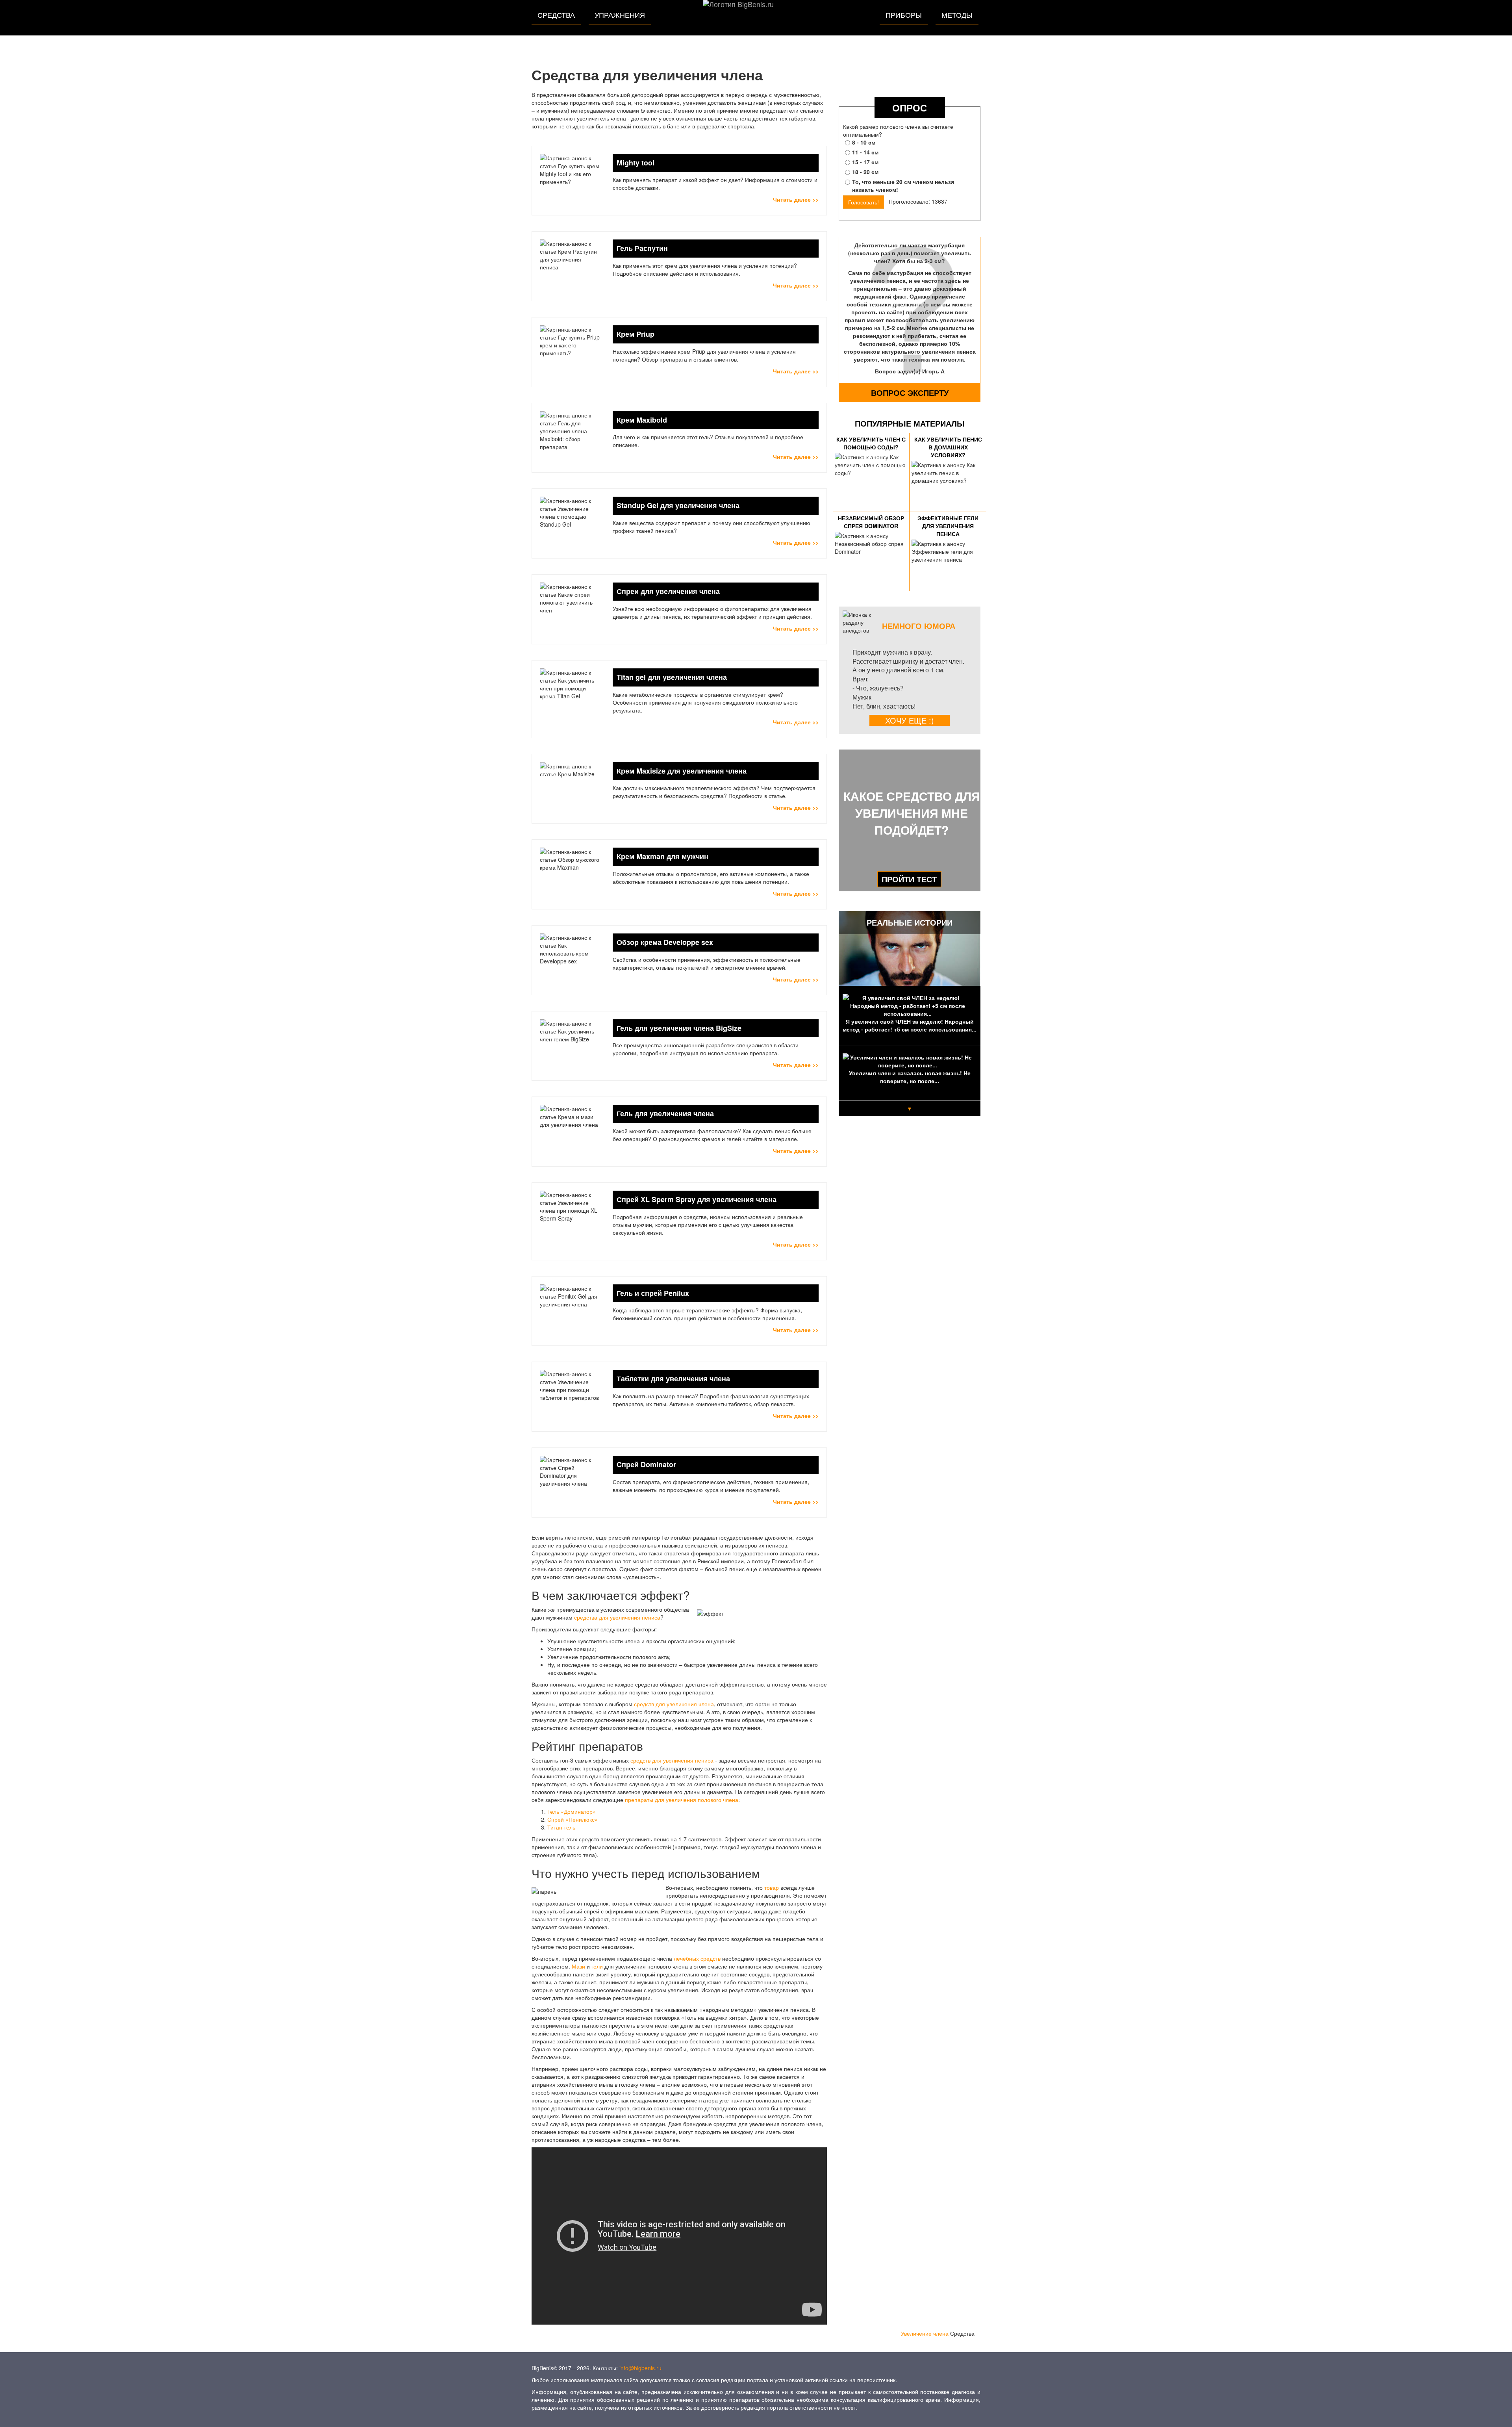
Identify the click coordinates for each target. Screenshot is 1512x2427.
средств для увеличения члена (674, 1704)
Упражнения (620, 15)
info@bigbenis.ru (640, 2368)
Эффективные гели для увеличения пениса (948, 526)
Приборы (904, 15)
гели (597, 1966)
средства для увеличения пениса (617, 1617)
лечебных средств (696, 1958)
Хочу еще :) (910, 720)
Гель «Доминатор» (572, 1811)
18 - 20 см (865, 172)
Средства (556, 15)
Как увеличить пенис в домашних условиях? (948, 447)
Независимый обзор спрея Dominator (871, 522)
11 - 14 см (865, 152)
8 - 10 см (864, 142)
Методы (957, 15)
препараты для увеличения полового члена (682, 1800)
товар (772, 1887)
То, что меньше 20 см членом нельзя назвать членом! (903, 186)
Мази (578, 1966)
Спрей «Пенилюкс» (573, 1819)
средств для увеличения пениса (672, 1760)
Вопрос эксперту (910, 392)
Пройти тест (909, 879)
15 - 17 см (865, 162)
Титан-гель (561, 1827)
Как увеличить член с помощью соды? (871, 443)
